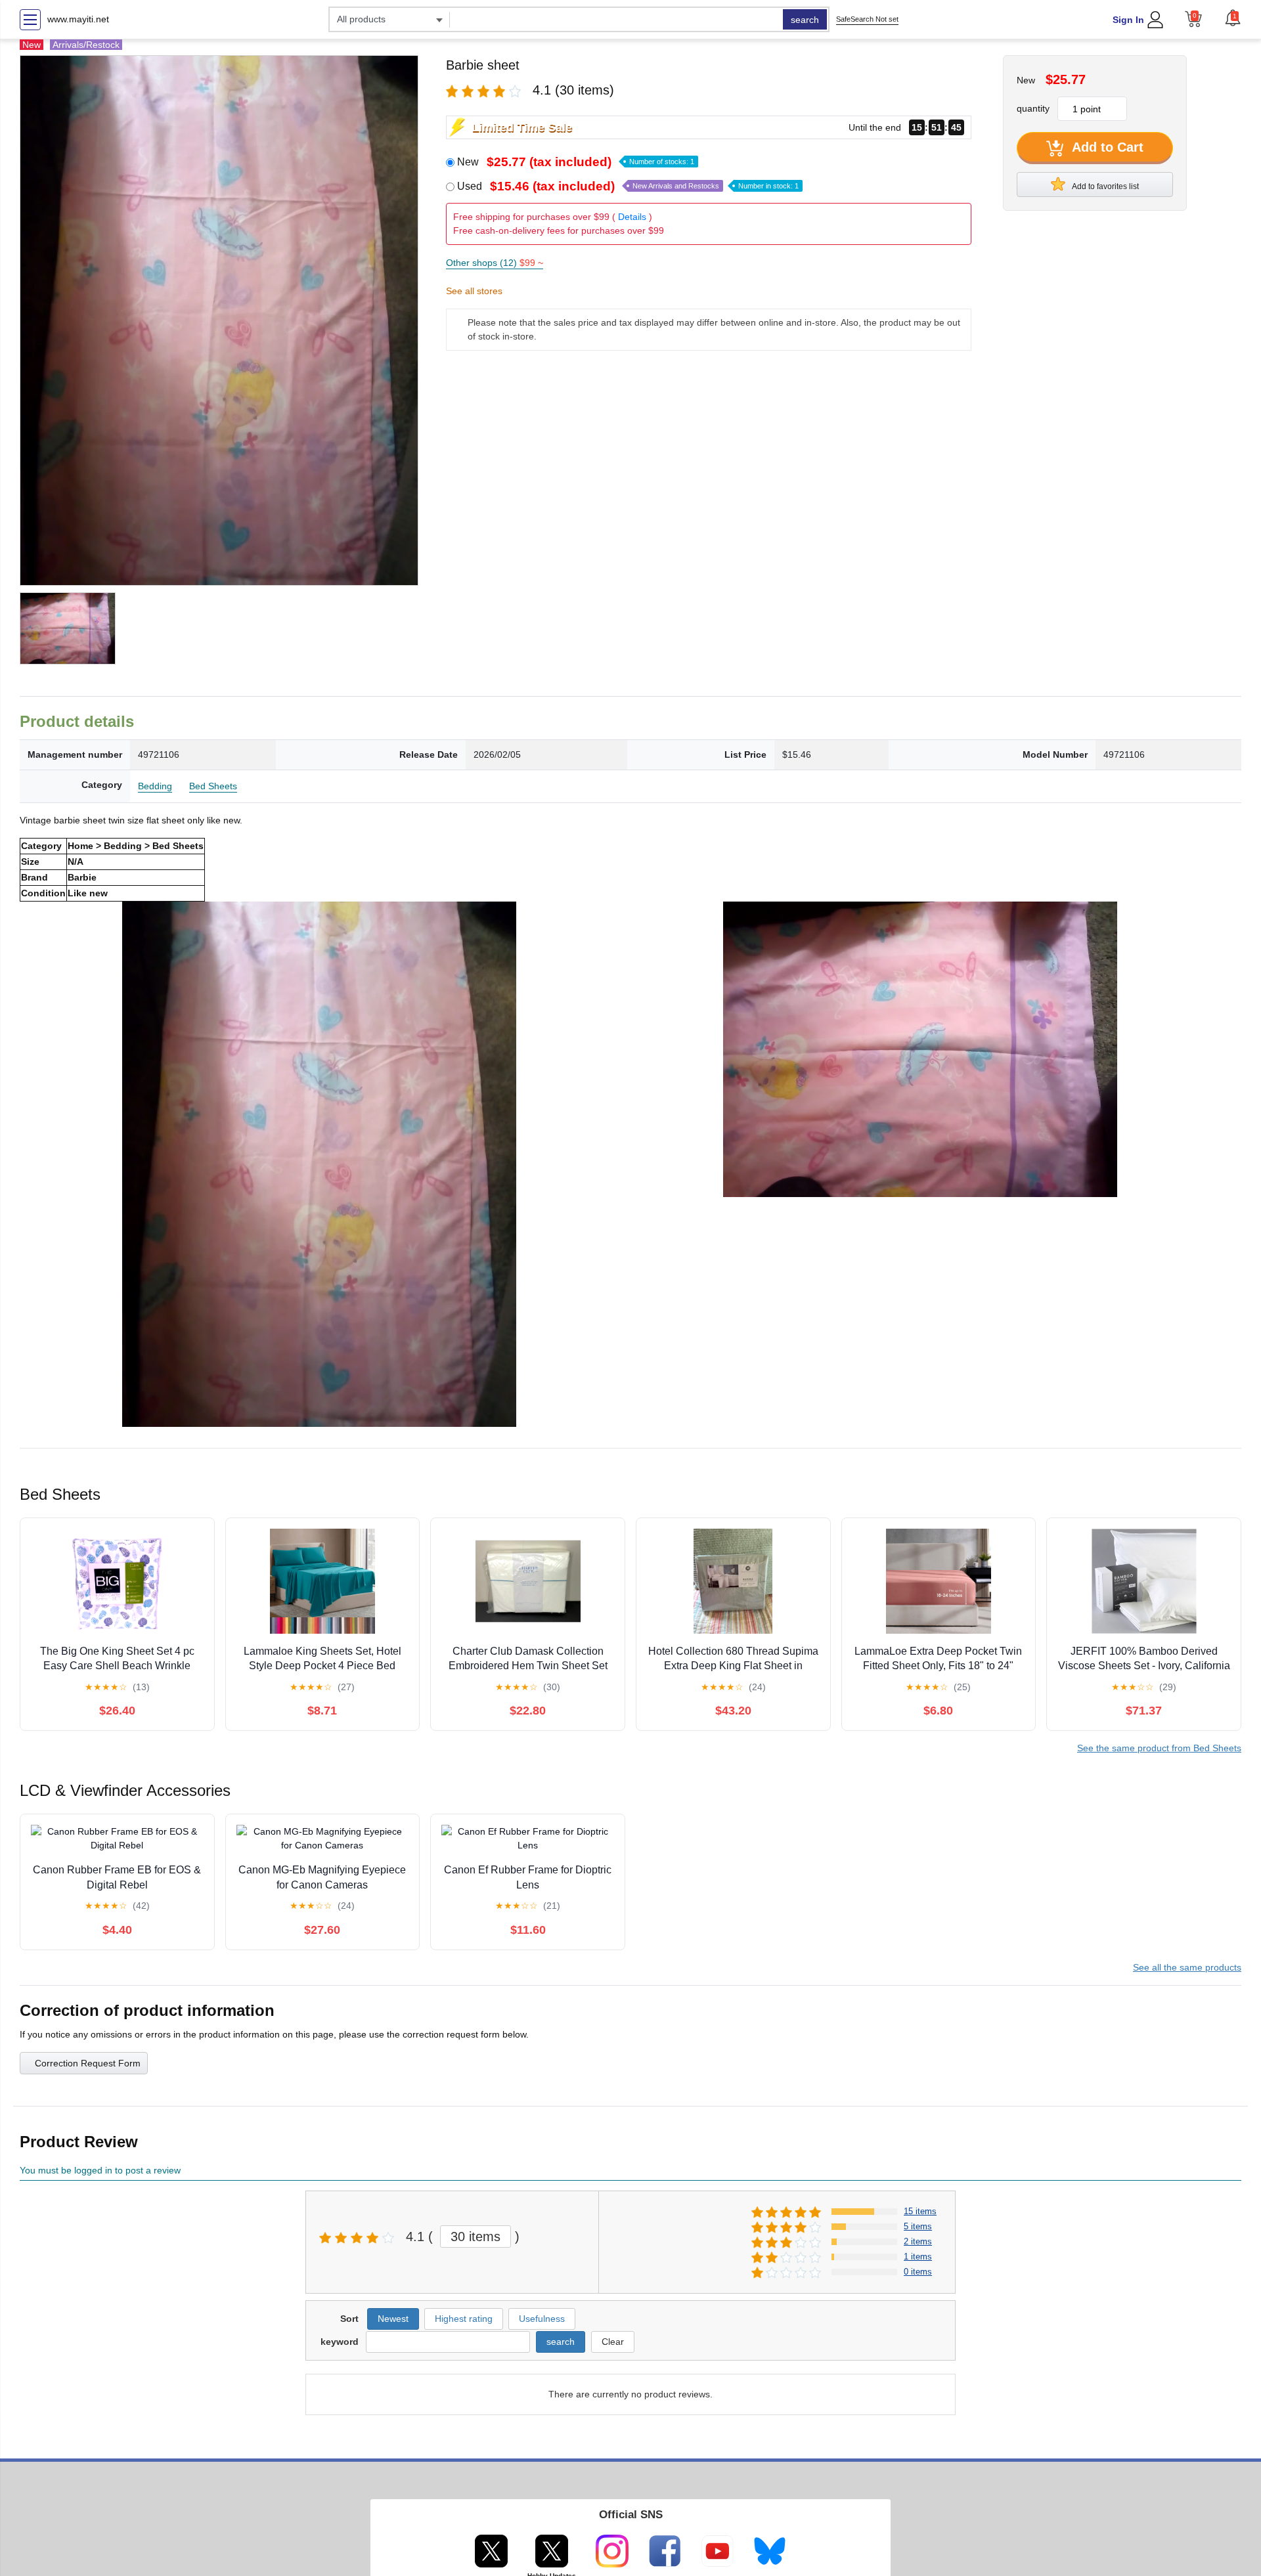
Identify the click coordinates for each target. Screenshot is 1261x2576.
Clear (613, 2342)
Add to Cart (1106, 147)
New (576, 162)
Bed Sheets (213, 786)
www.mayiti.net (78, 19)
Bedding (155, 786)
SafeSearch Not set (867, 19)
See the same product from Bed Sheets (1159, 1748)
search (805, 20)
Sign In (1128, 20)
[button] (1233, 18)
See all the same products (1187, 1967)
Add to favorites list (1105, 186)
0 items (918, 2272)
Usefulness (542, 2319)
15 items (920, 2211)
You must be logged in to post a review (100, 2170)
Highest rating (464, 2319)
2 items (918, 2241)
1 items (918, 2257)
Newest (393, 2319)
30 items (476, 2237)
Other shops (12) (495, 263)
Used (628, 186)
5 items (918, 2226)
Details (632, 217)
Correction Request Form (88, 2063)
